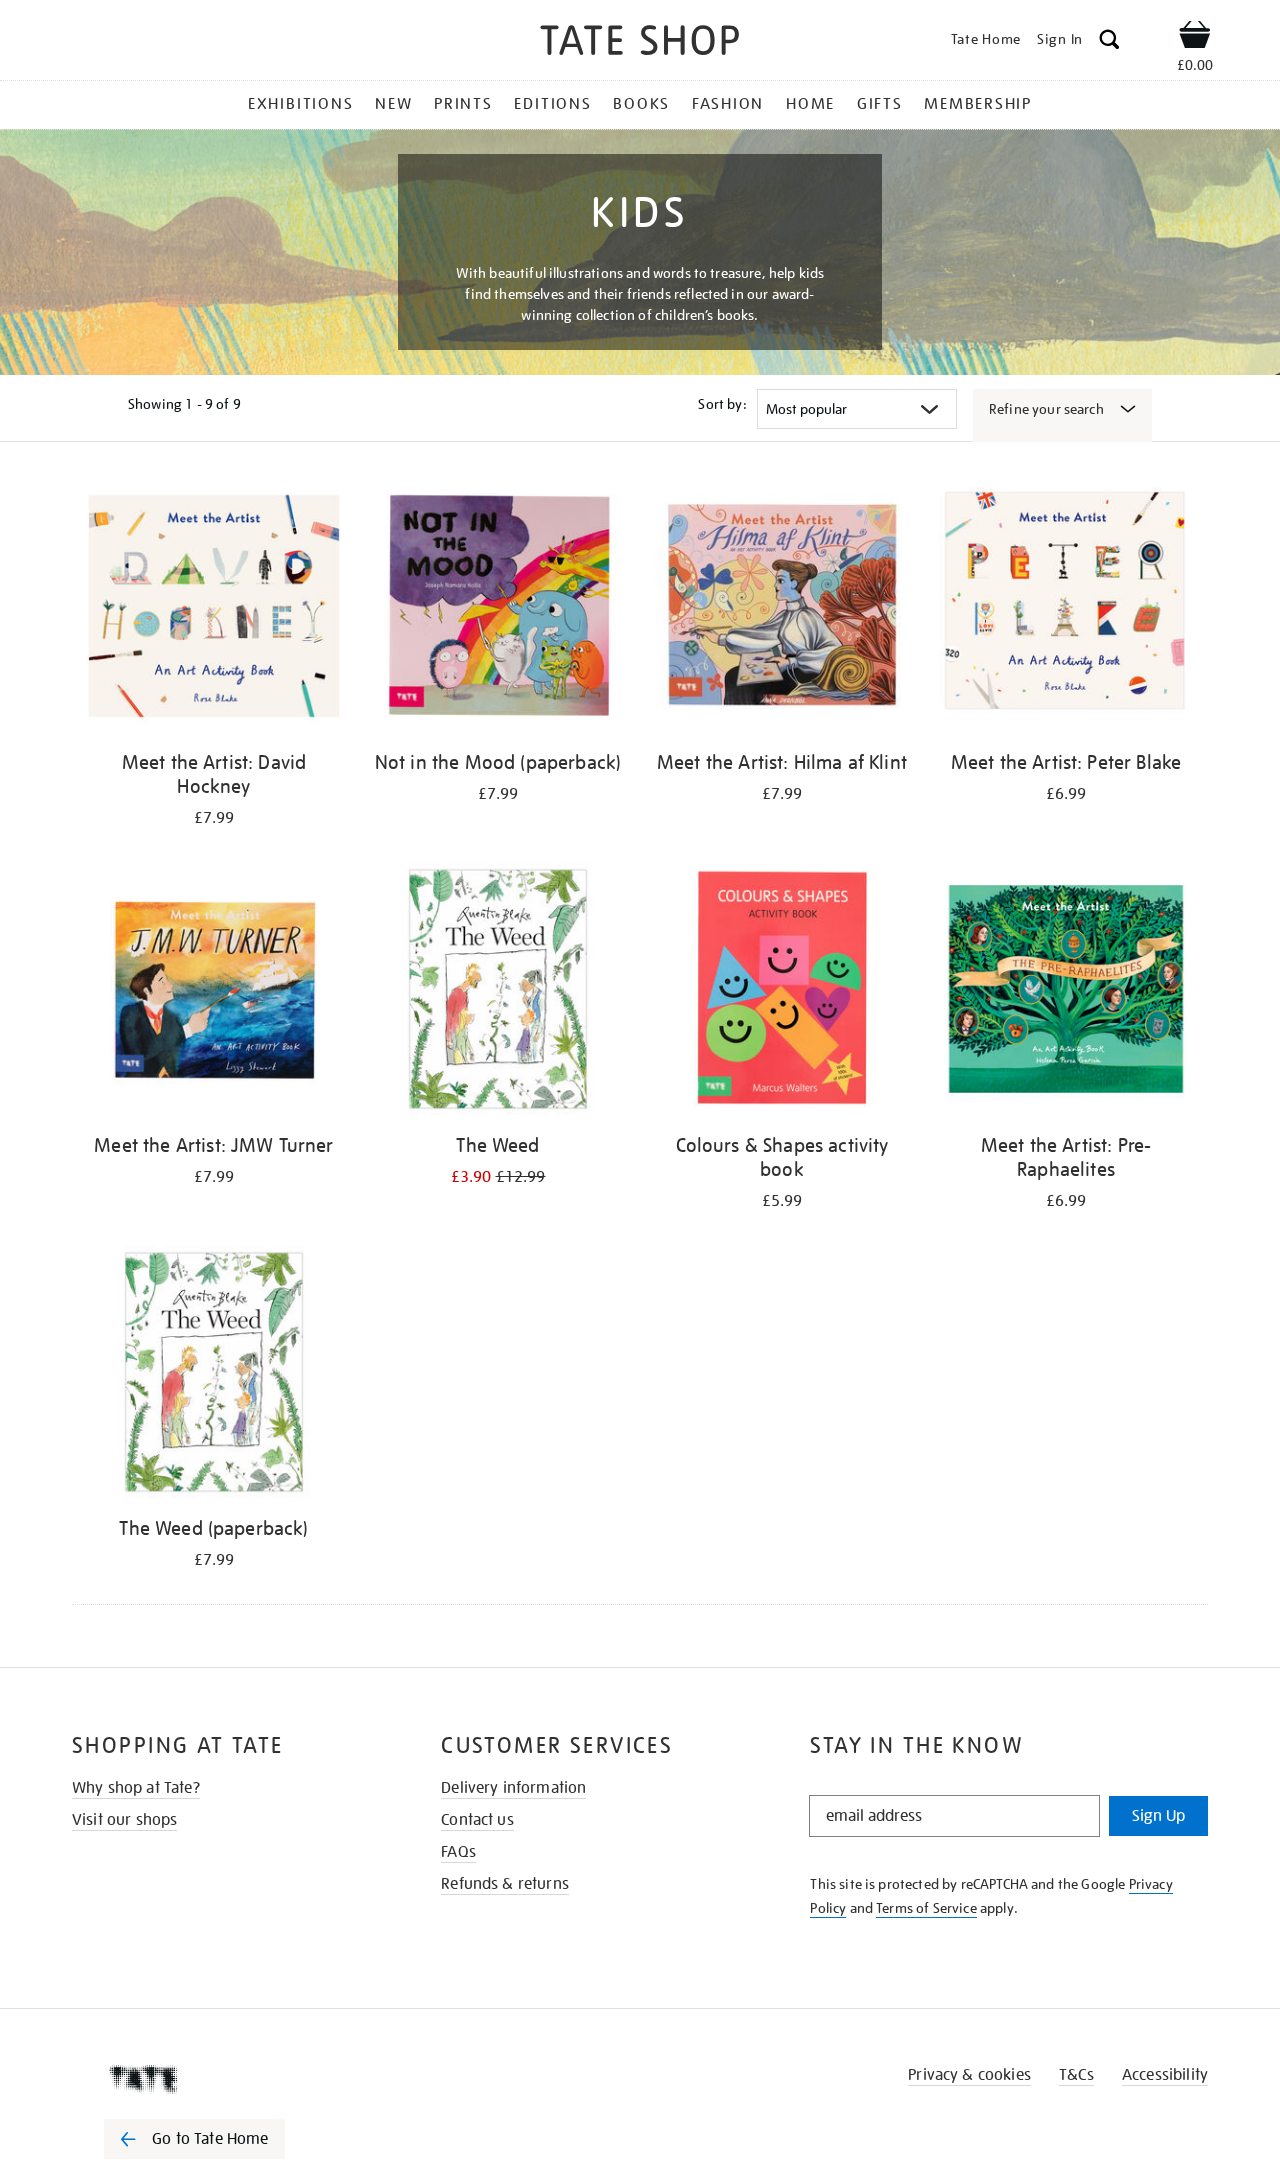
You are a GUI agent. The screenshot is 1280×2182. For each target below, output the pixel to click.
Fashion (728, 104)
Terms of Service (926, 1908)
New (393, 104)
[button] (1109, 42)
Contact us (477, 1820)
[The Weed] (498, 992)
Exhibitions (300, 104)
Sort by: (722, 404)
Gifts (880, 104)
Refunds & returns (505, 1884)
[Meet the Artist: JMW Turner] (214, 992)
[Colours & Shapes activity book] (782, 992)
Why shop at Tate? (136, 1788)
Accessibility (1165, 2075)
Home (810, 104)
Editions (552, 104)
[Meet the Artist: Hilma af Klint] (782, 609)
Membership (978, 104)
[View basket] (1195, 38)
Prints (463, 104)
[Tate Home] (230, 2079)
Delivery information (513, 1788)
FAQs (458, 1852)
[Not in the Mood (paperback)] (498, 609)
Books (641, 104)
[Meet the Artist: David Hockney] (214, 609)
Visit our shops (124, 1820)
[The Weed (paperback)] (214, 1375)
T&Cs (1076, 2075)
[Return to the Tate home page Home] (640, 43)
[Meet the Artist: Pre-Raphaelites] (1066, 992)
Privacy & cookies (969, 2075)
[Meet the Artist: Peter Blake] (1066, 609)
